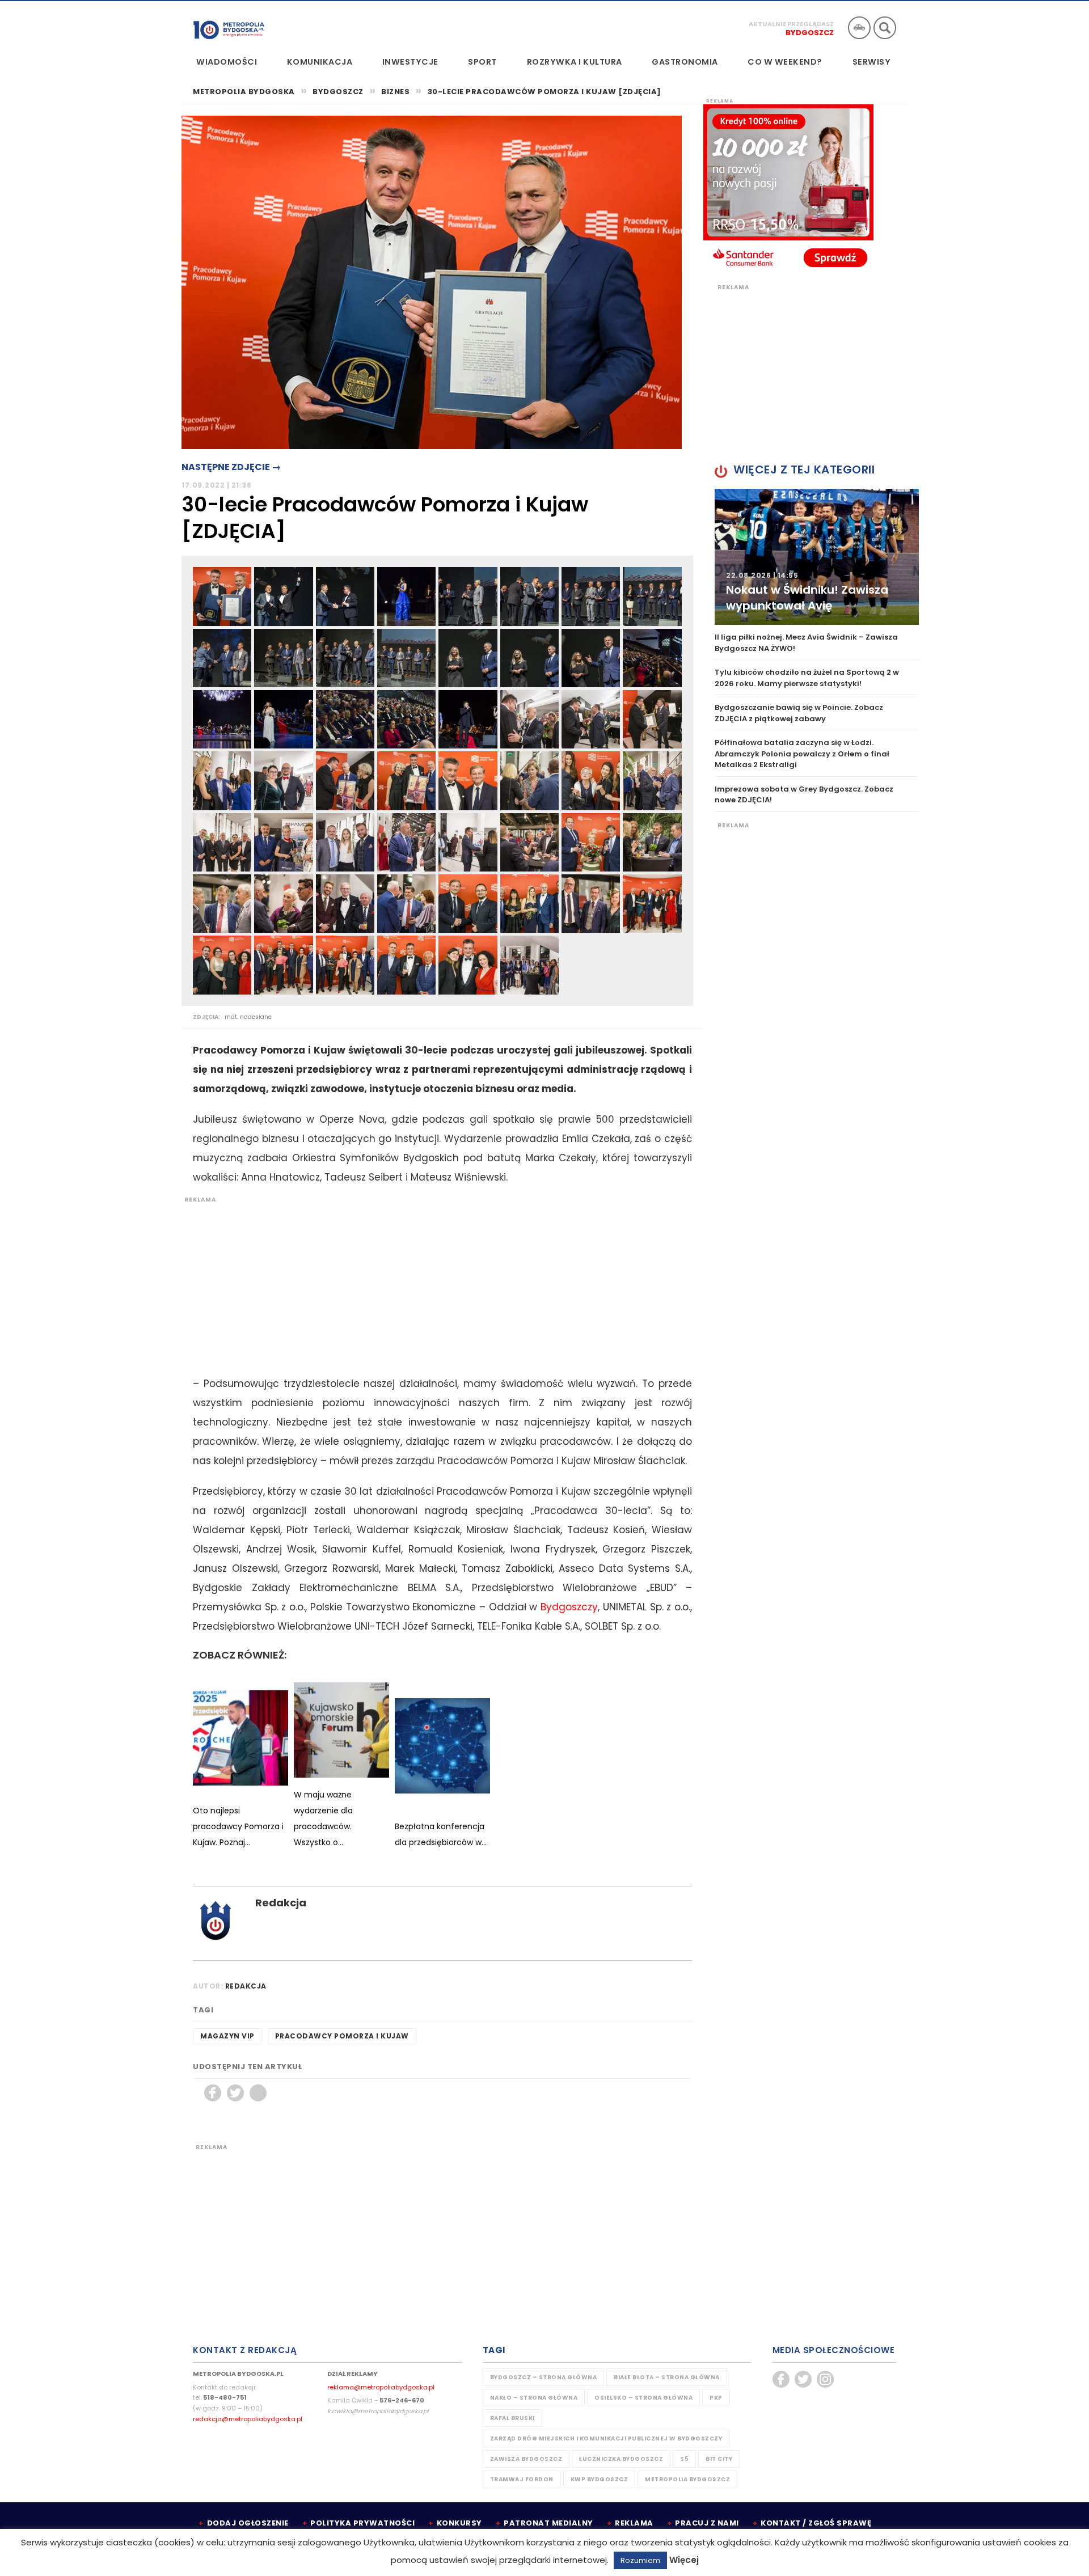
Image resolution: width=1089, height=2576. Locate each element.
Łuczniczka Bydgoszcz (621, 2459)
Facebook (213, 2093)
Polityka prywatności (362, 2523)
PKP (716, 2398)
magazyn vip (227, 2036)
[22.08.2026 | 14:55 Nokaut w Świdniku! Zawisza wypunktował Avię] (817, 557)
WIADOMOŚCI (227, 62)
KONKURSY (459, 2523)
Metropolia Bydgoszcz (687, 2479)
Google (258, 2093)
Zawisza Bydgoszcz (526, 2459)
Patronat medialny (548, 2523)
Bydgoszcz (810, 33)
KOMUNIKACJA (320, 62)
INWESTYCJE (410, 62)
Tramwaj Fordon (522, 2479)
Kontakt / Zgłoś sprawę (816, 2523)
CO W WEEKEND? (785, 62)
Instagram (825, 2379)
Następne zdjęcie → (231, 467)
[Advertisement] (437, 1283)
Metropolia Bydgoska (229, 27)
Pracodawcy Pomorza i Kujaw (342, 2036)
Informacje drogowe (859, 28)
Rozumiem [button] (640, 2560)
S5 (684, 2459)
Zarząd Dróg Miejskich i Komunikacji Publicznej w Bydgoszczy (606, 2438)
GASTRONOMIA (685, 62)
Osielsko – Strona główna (643, 2398)
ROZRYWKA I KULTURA (575, 62)
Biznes (395, 92)
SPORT (482, 62)
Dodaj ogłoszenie (248, 2523)
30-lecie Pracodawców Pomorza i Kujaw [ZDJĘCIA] (544, 92)
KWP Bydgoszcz (600, 2479)
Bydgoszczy (569, 1607)
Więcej (684, 2560)
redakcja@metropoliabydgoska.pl (248, 2419)
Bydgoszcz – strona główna (544, 2377)
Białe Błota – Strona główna (667, 2377)
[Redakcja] (216, 1920)
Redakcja (281, 1903)
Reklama (634, 2523)
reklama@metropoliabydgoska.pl (381, 2387)
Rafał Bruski (512, 2418)
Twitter (235, 2093)
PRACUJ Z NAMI (707, 2523)
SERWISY (872, 62)
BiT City (719, 2459)
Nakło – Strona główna (534, 2398)
